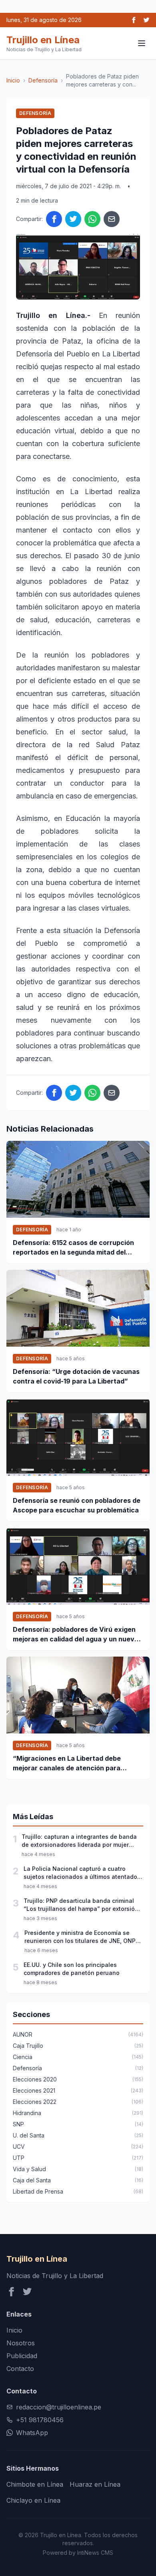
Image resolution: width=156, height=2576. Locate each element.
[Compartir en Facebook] (54, 219)
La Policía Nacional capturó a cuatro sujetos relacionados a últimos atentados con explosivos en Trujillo (82, 1873)
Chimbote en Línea (35, 2484)
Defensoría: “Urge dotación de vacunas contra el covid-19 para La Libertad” (76, 1376)
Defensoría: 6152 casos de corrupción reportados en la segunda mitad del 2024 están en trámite (73, 1248)
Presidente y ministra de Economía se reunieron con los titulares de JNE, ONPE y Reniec (82, 1937)
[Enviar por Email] (112, 219)
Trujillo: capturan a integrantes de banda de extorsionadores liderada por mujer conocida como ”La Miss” (79, 1841)
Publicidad (22, 2356)
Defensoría (43, 80)
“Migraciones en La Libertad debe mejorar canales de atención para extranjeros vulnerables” (67, 1764)
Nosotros (21, 2343)
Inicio (13, 80)
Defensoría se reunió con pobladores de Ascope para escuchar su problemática (77, 1505)
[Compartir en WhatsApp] (92, 219)
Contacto (20, 2369)
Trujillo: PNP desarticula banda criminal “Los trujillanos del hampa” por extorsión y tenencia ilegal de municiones (83, 1905)
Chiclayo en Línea (33, 2500)
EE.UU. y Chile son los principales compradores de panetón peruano (72, 1969)
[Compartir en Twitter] (73, 219)
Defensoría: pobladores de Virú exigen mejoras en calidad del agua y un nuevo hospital (76, 1635)
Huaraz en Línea (95, 2484)
